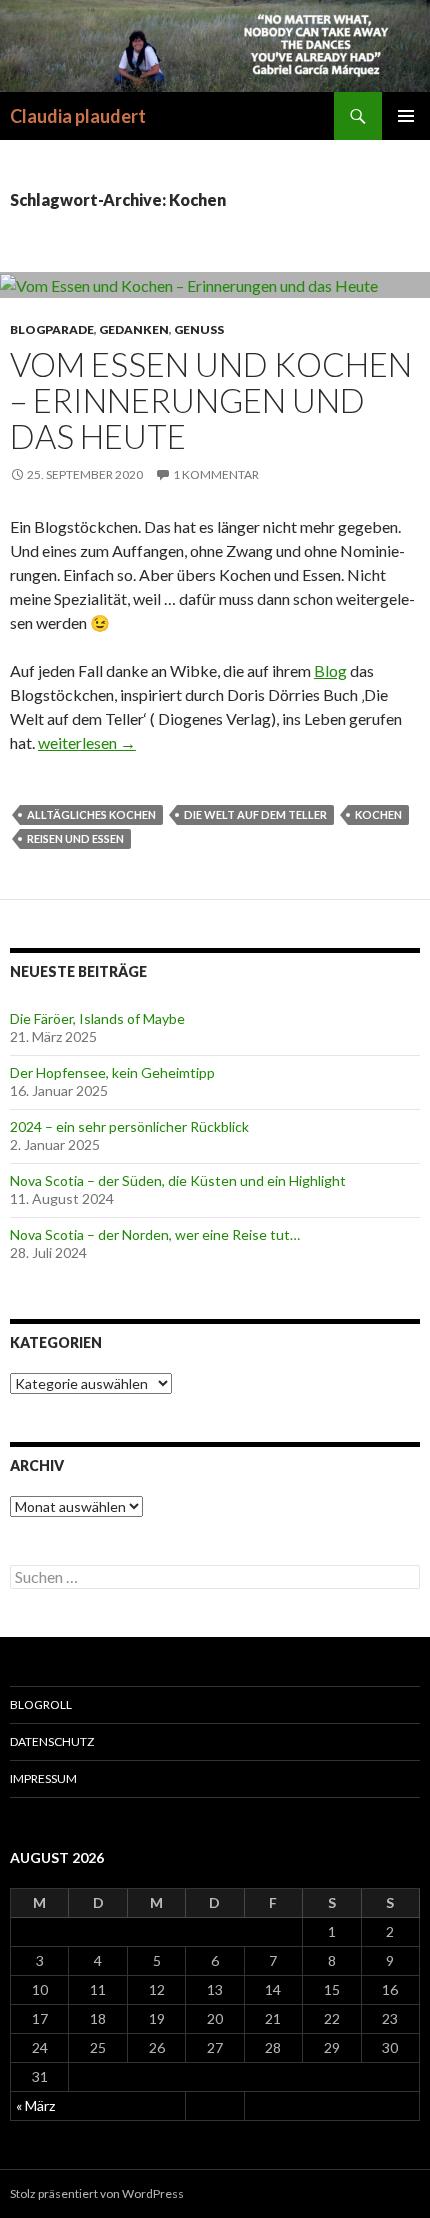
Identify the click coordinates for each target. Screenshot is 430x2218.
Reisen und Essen (75, 838)
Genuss (199, 329)
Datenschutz (52, 1741)
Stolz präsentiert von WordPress (97, 2193)
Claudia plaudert (78, 116)
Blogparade (52, 329)
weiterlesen (87, 742)
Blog (330, 670)
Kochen (378, 814)
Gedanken (134, 329)
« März (35, 2105)
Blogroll (41, 1704)
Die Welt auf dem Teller (255, 814)
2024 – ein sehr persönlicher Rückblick (129, 1126)
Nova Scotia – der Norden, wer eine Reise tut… (155, 1234)
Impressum (43, 1778)
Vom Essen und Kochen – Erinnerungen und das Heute (211, 400)
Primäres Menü (406, 116)
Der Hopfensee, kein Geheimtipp (112, 1072)
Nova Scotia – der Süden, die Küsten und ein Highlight (178, 1180)
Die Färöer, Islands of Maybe (97, 1018)
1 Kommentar (216, 474)
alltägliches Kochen (91, 814)
